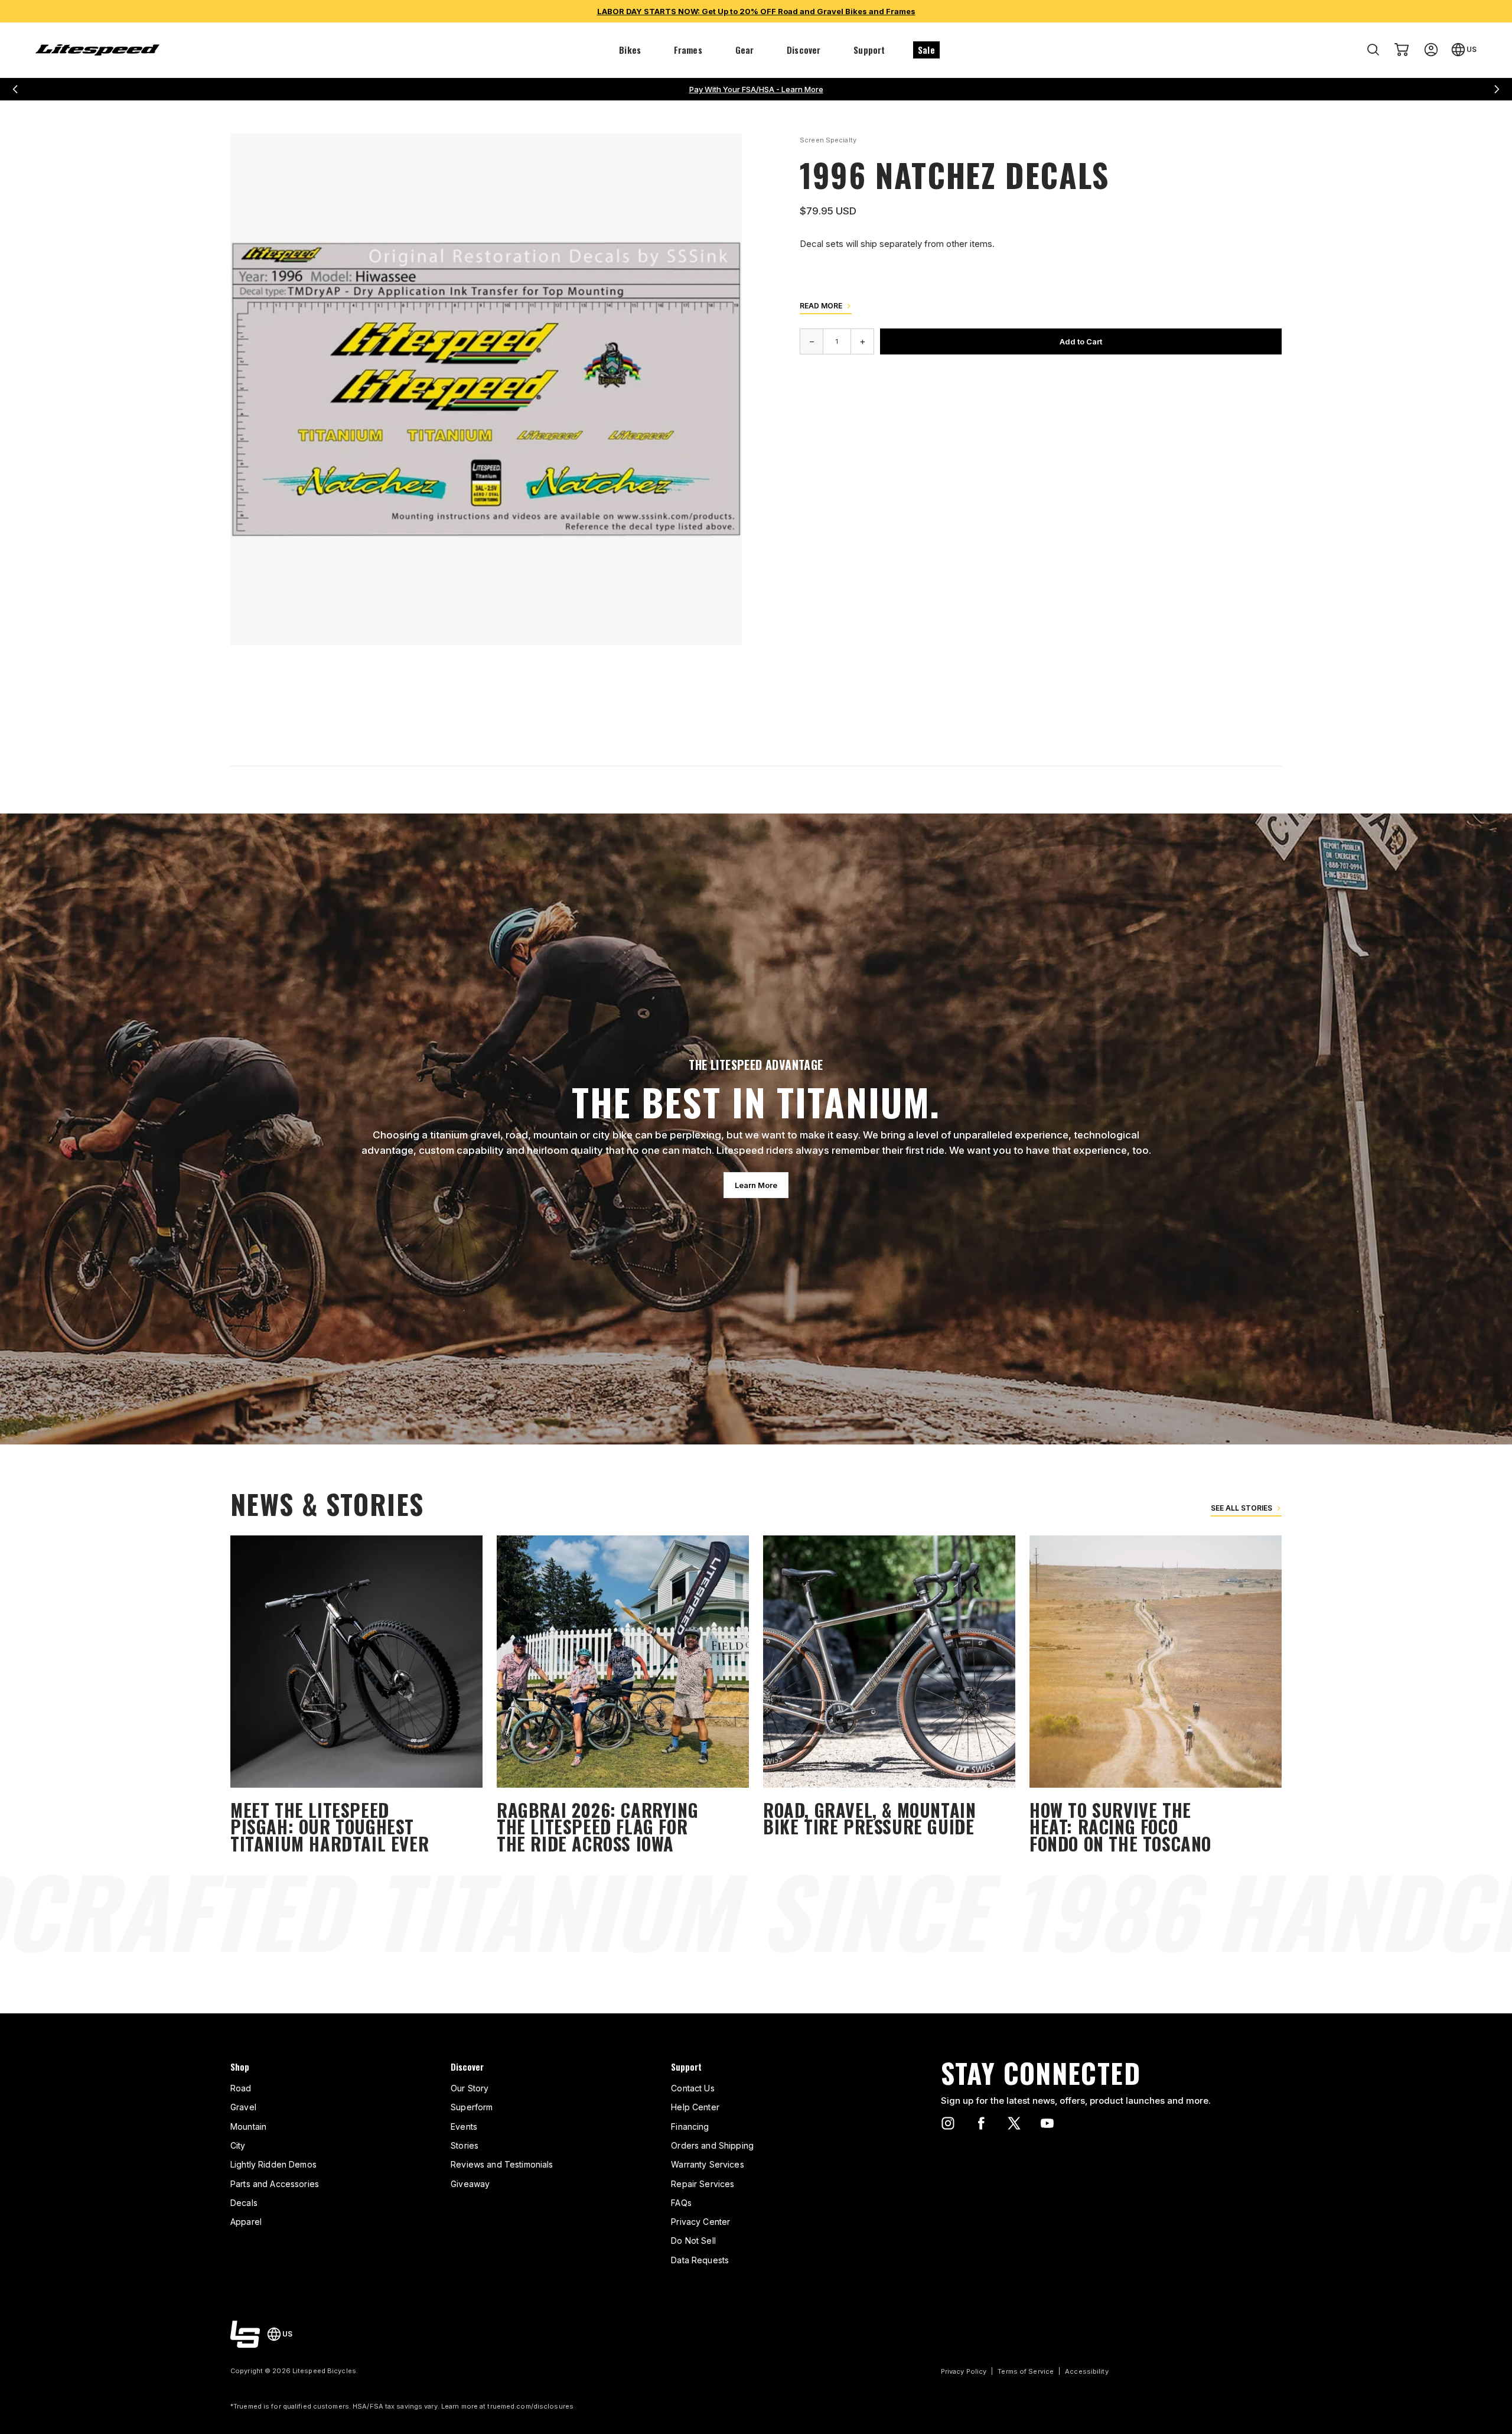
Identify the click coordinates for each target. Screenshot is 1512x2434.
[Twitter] (1014, 2123)
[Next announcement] (1497, 89)
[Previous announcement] (15, 89)
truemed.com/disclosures (530, 2406)
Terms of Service (1026, 2371)
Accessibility (1086, 2371)
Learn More (756, 1185)
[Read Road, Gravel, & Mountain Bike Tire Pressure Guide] (889, 1696)
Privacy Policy (964, 2371)
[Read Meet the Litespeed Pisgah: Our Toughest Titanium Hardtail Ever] (356, 1696)
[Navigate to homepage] (97, 50)
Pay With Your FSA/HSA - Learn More (756, 89)
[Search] (1373, 50)
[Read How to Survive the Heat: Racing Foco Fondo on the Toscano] (1156, 1696)
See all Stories (1241, 1508)
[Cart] (1402, 50)
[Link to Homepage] (245, 2334)
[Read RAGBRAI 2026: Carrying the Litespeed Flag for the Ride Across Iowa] (623, 1696)
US (1472, 49)
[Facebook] (981, 2123)
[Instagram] (948, 2123)
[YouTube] (1047, 2123)
